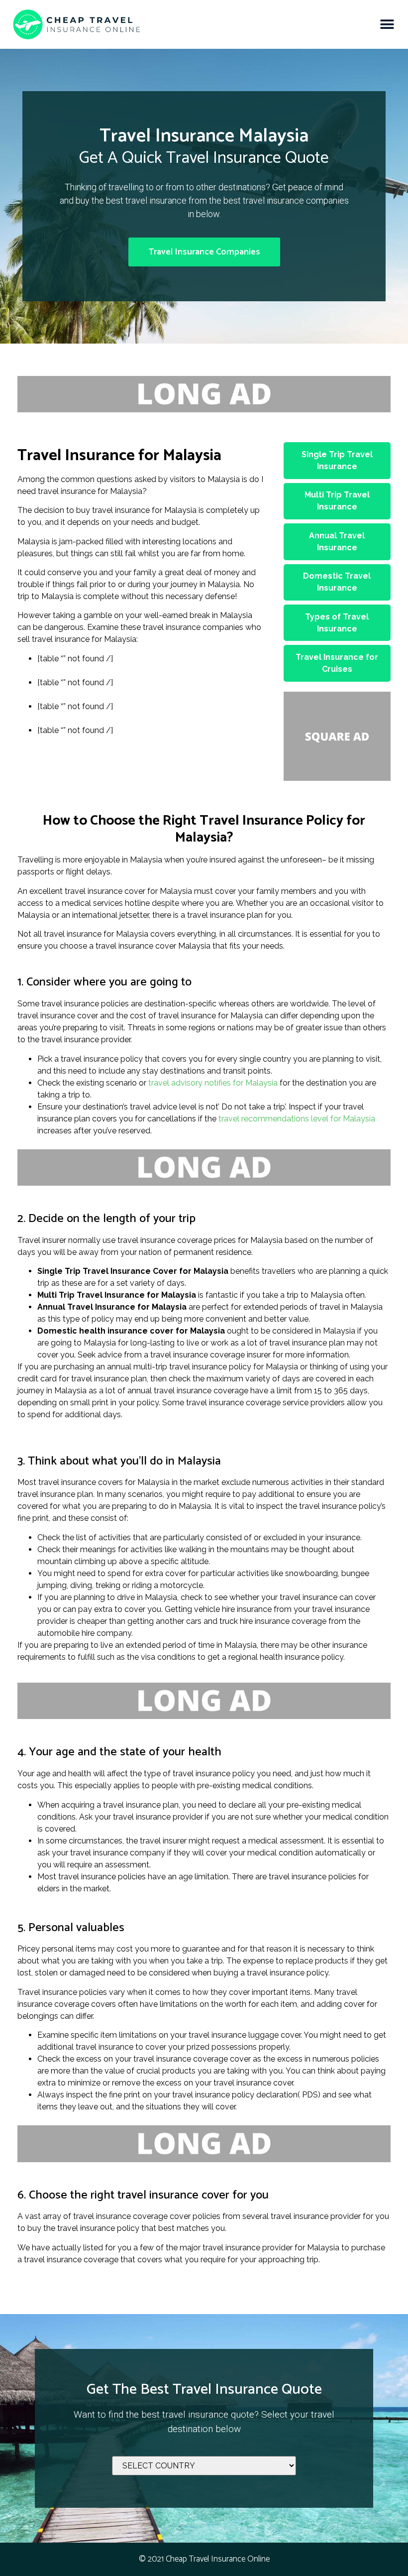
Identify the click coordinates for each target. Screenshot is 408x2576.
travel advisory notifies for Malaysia (213, 1083)
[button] (387, 24)
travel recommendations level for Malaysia (297, 1119)
